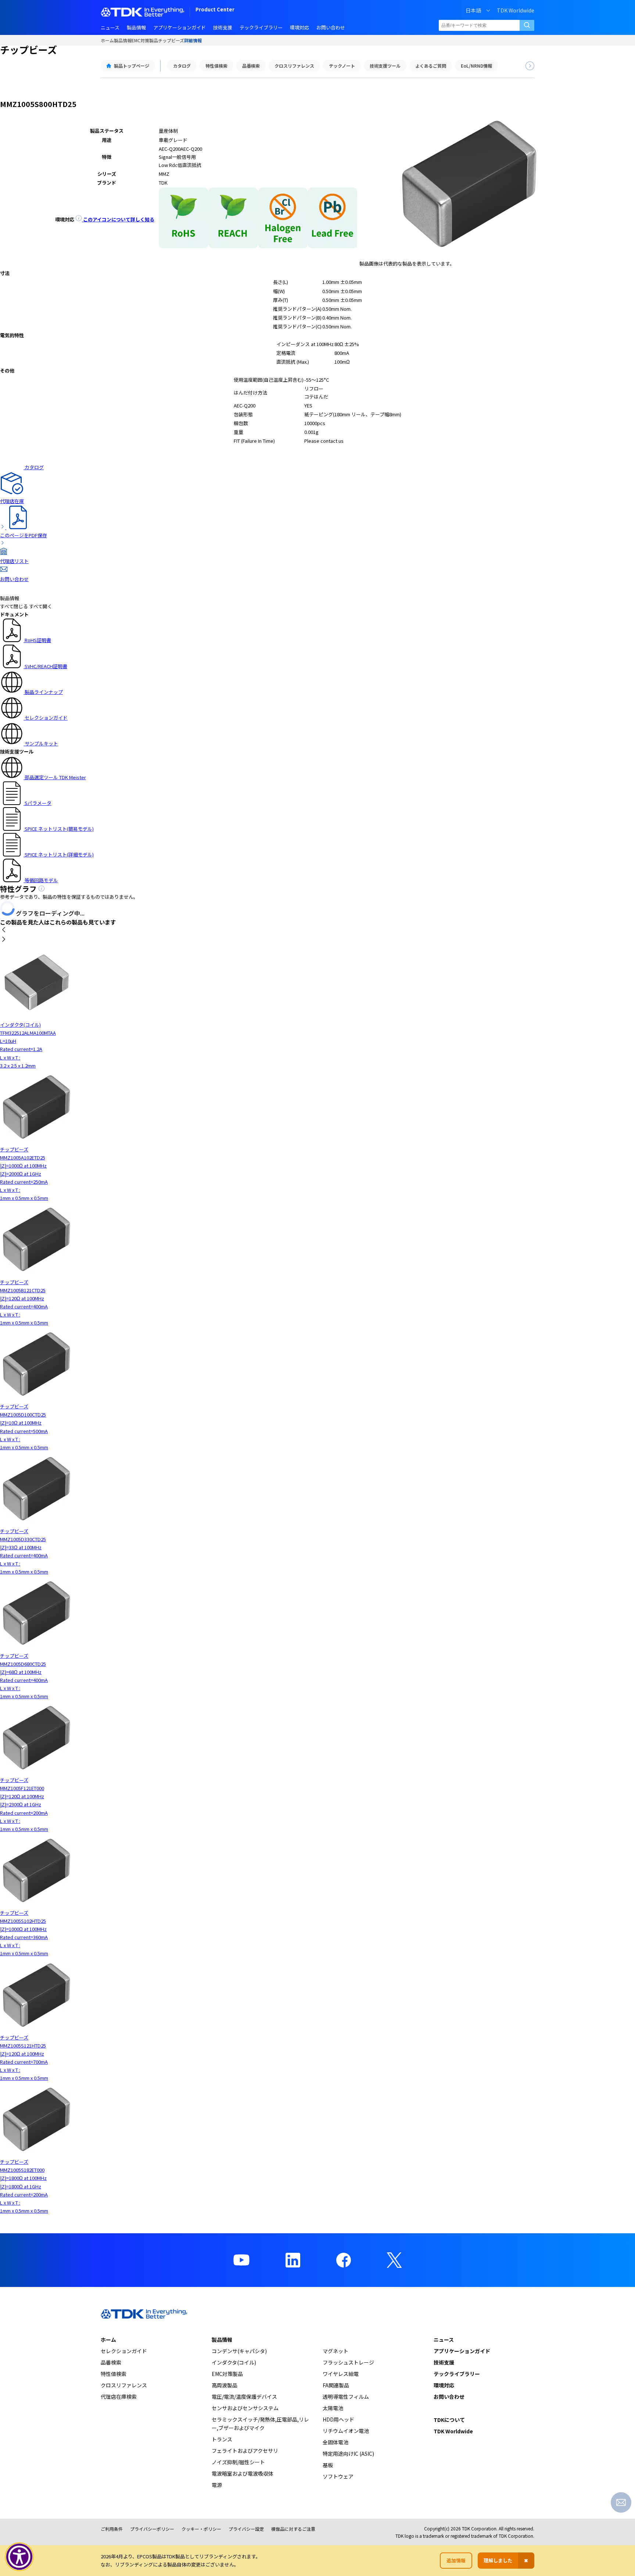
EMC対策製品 (145, 40)
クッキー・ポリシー (201, 2529)
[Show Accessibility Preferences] (19, 2557)
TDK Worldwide (516, 10)
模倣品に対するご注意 (293, 2529)
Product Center (215, 10)
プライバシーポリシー (152, 2529)
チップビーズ (171, 40)
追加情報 (456, 2560)
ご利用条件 (112, 2529)
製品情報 (123, 40)
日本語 (473, 10)
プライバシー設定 (246, 2529)
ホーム (107, 40)
